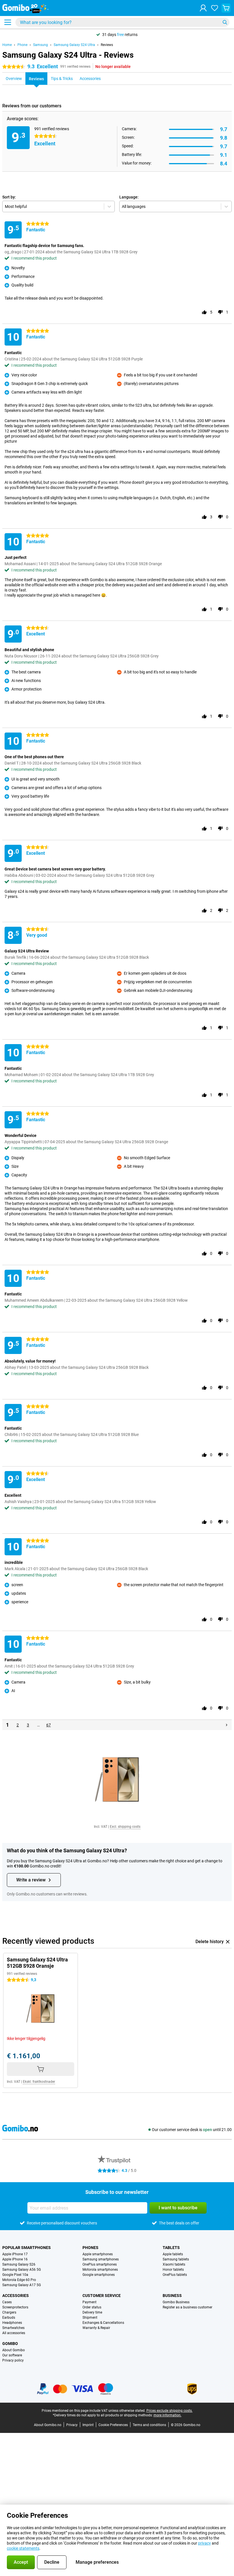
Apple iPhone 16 (15, 2259)
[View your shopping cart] (226, 8)
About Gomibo (14, 2350)
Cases (7, 2302)
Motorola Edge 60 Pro (19, 2280)
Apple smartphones (98, 2254)
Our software (12, 2355)
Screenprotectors (15, 2307)
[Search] (225, 22)
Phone (22, 45)
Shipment (90, 2318)
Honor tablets (173, 2270)
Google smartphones (99, 2275)
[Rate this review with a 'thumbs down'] (220, 312)
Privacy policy (13, 2360)
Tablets (171, 2248)
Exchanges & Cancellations (103, 2323)
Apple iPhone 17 (15, 2254)
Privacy (72, 2425)
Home (7, 45)
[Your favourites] (215, 8)
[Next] (227, 1725)
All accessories (14, 2333)
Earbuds (9, 2318)
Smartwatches (13, 2328)
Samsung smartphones (101, 2259)
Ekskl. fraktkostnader (39, 2082)
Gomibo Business (176, 2302)
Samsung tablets (176, 2259)
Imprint (88, 2425)
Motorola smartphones (100, 2270)
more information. (168, 2415)
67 (49, 1725)
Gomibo (10, 2344)
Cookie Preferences (113, 2425)
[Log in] (203, 8)
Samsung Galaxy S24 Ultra (74, 45)
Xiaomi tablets (174, 2264)
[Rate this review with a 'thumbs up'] (204, 312)
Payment (89, 2302)
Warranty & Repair (96, 2328)
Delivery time (92, 2312)
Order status (92, 2307)
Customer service (102, 2296)
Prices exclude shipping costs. (170, 2411)
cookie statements (23, 2548)
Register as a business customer (187, 2307)
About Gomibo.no (48, 2425)
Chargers (9, 2312)
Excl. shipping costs (125, 1827)
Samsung (41, 45)
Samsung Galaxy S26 (19, 2264)
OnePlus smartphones (100, 2264)
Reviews (107, 45)
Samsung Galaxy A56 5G (22, 2270)
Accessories (16, 2296)
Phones (90, 2248)
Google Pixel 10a (15, 2275)
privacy (204, 2543)
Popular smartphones (27, 2248)
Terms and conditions (149, 2425)
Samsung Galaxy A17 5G (22, 2285)
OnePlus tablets (175, 2275)
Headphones (12, 2323)
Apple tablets (173, 2254)
